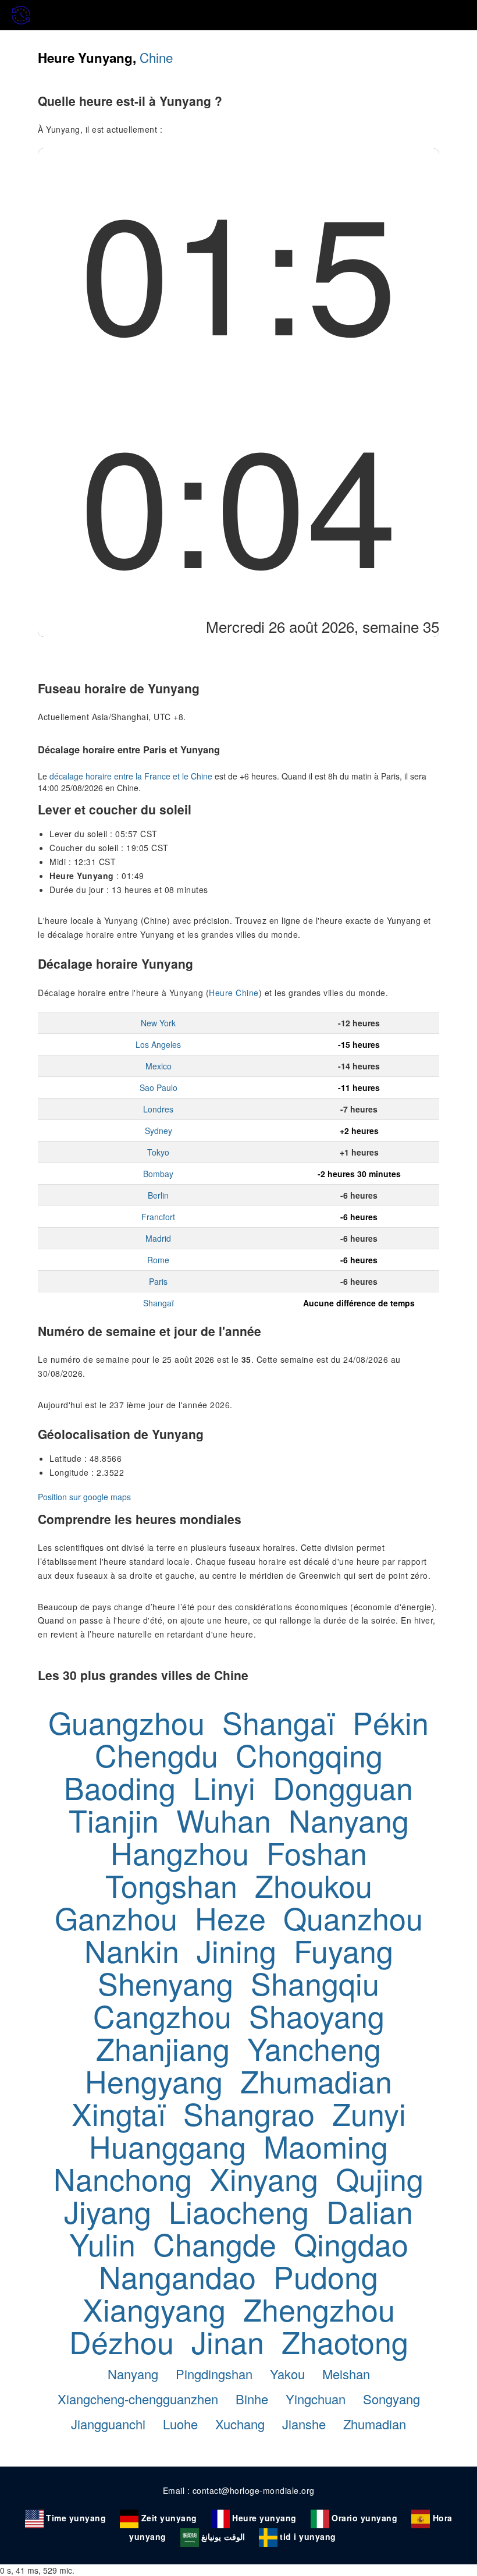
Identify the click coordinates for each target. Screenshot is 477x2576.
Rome (158, 1260)
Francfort (158, 1217)
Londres (158, 1109)
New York (158, 1023)
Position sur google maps (84, 1497)
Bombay (158, 1174)
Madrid (158, 1238)
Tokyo (158, 1152)
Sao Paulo (159, 1087)
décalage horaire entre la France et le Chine (131, 776)
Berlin (158, 1195)
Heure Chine (234, 993)
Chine (156, 57)
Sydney (159, 1131)
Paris (158, 1281)
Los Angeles (158, 1044)
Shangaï (159, 1303)
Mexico (159, 1066)
